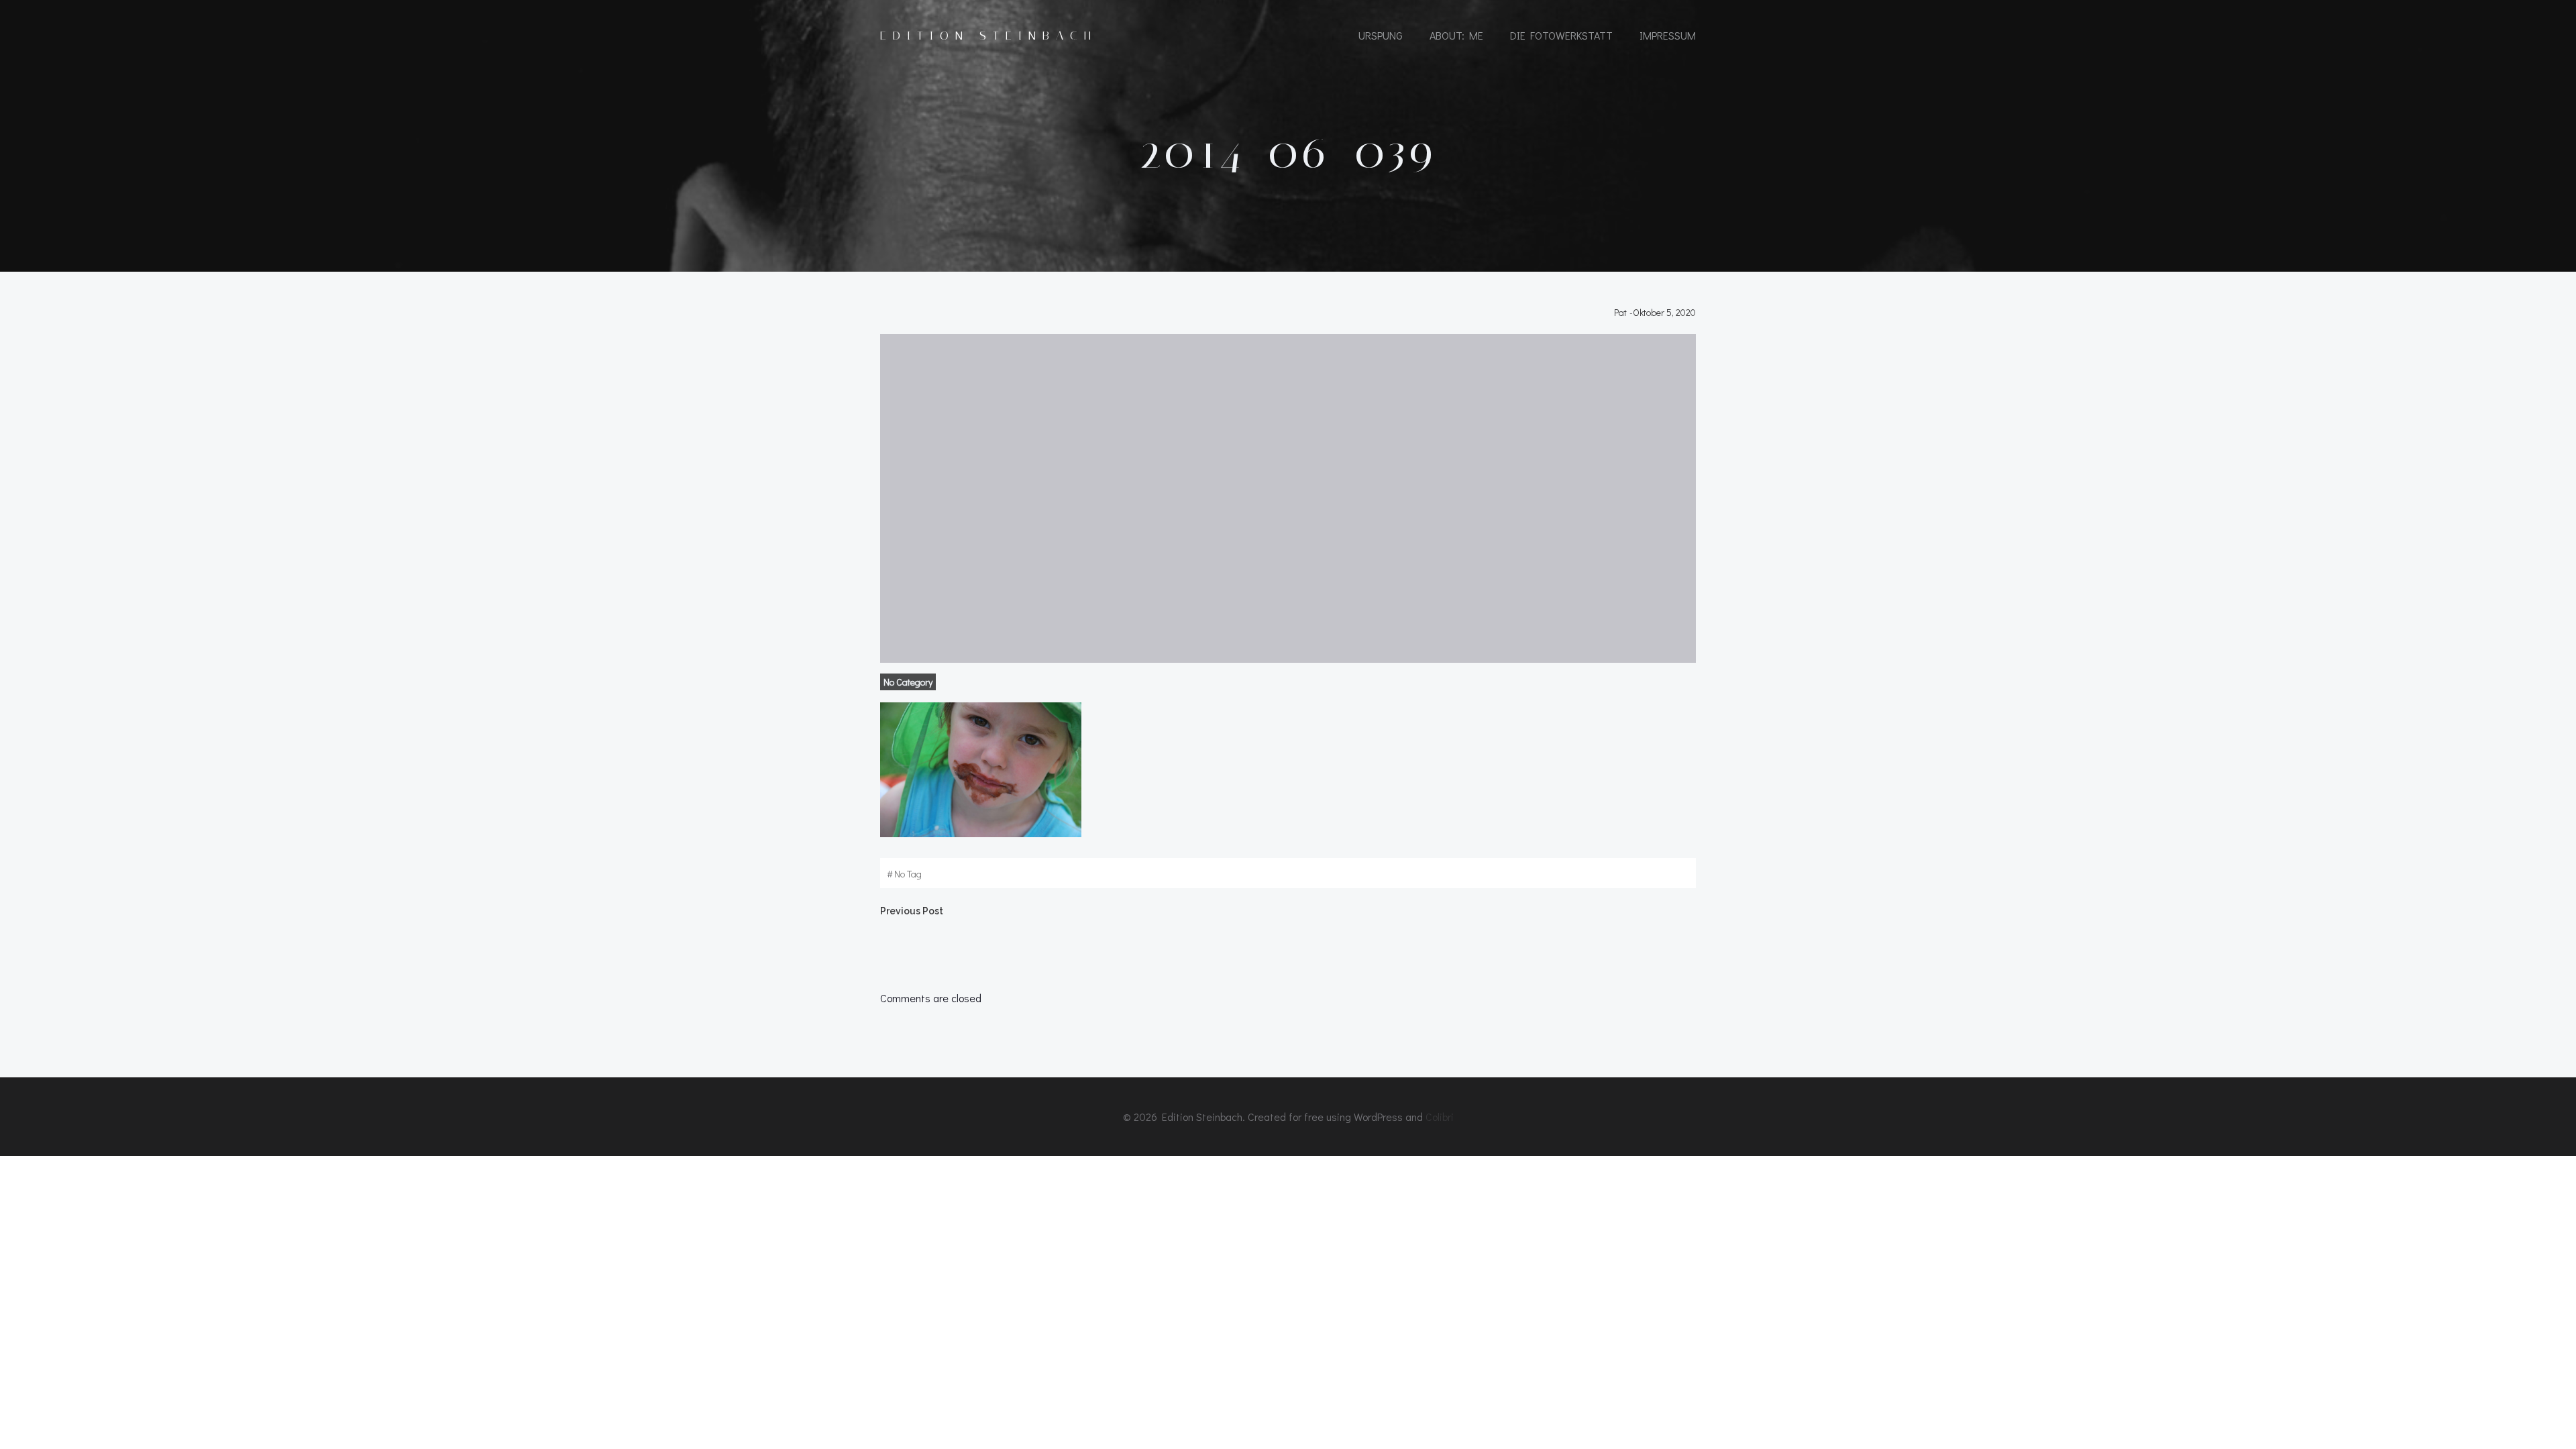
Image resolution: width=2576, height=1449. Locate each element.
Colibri (1440, 1117)
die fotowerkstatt (1561, 35)
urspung (1381, 35)
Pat (1620, 312)
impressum (1668, 35)
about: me (1456, 35)
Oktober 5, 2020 (1664, 312)
